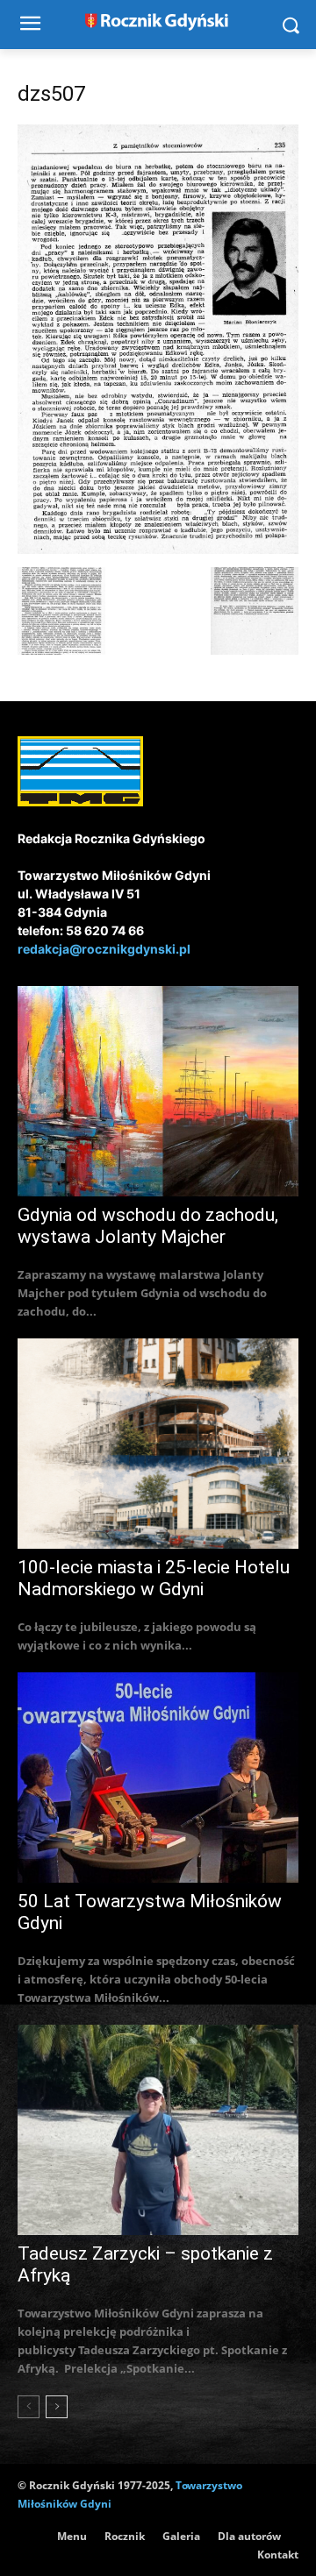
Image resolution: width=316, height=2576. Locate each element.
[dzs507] (158, 549)
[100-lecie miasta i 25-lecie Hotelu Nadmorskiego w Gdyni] (158, 1444)
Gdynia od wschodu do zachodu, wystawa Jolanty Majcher (148, 1226)
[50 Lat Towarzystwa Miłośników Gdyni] (158, 1778)
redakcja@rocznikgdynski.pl (104, 949)
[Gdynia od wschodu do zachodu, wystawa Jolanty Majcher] (158, 1091)
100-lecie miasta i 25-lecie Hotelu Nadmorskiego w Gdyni (154, 1578)
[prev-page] (29, 2407)
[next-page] (57, 2407)
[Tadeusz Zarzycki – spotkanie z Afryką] (158, 2130)
